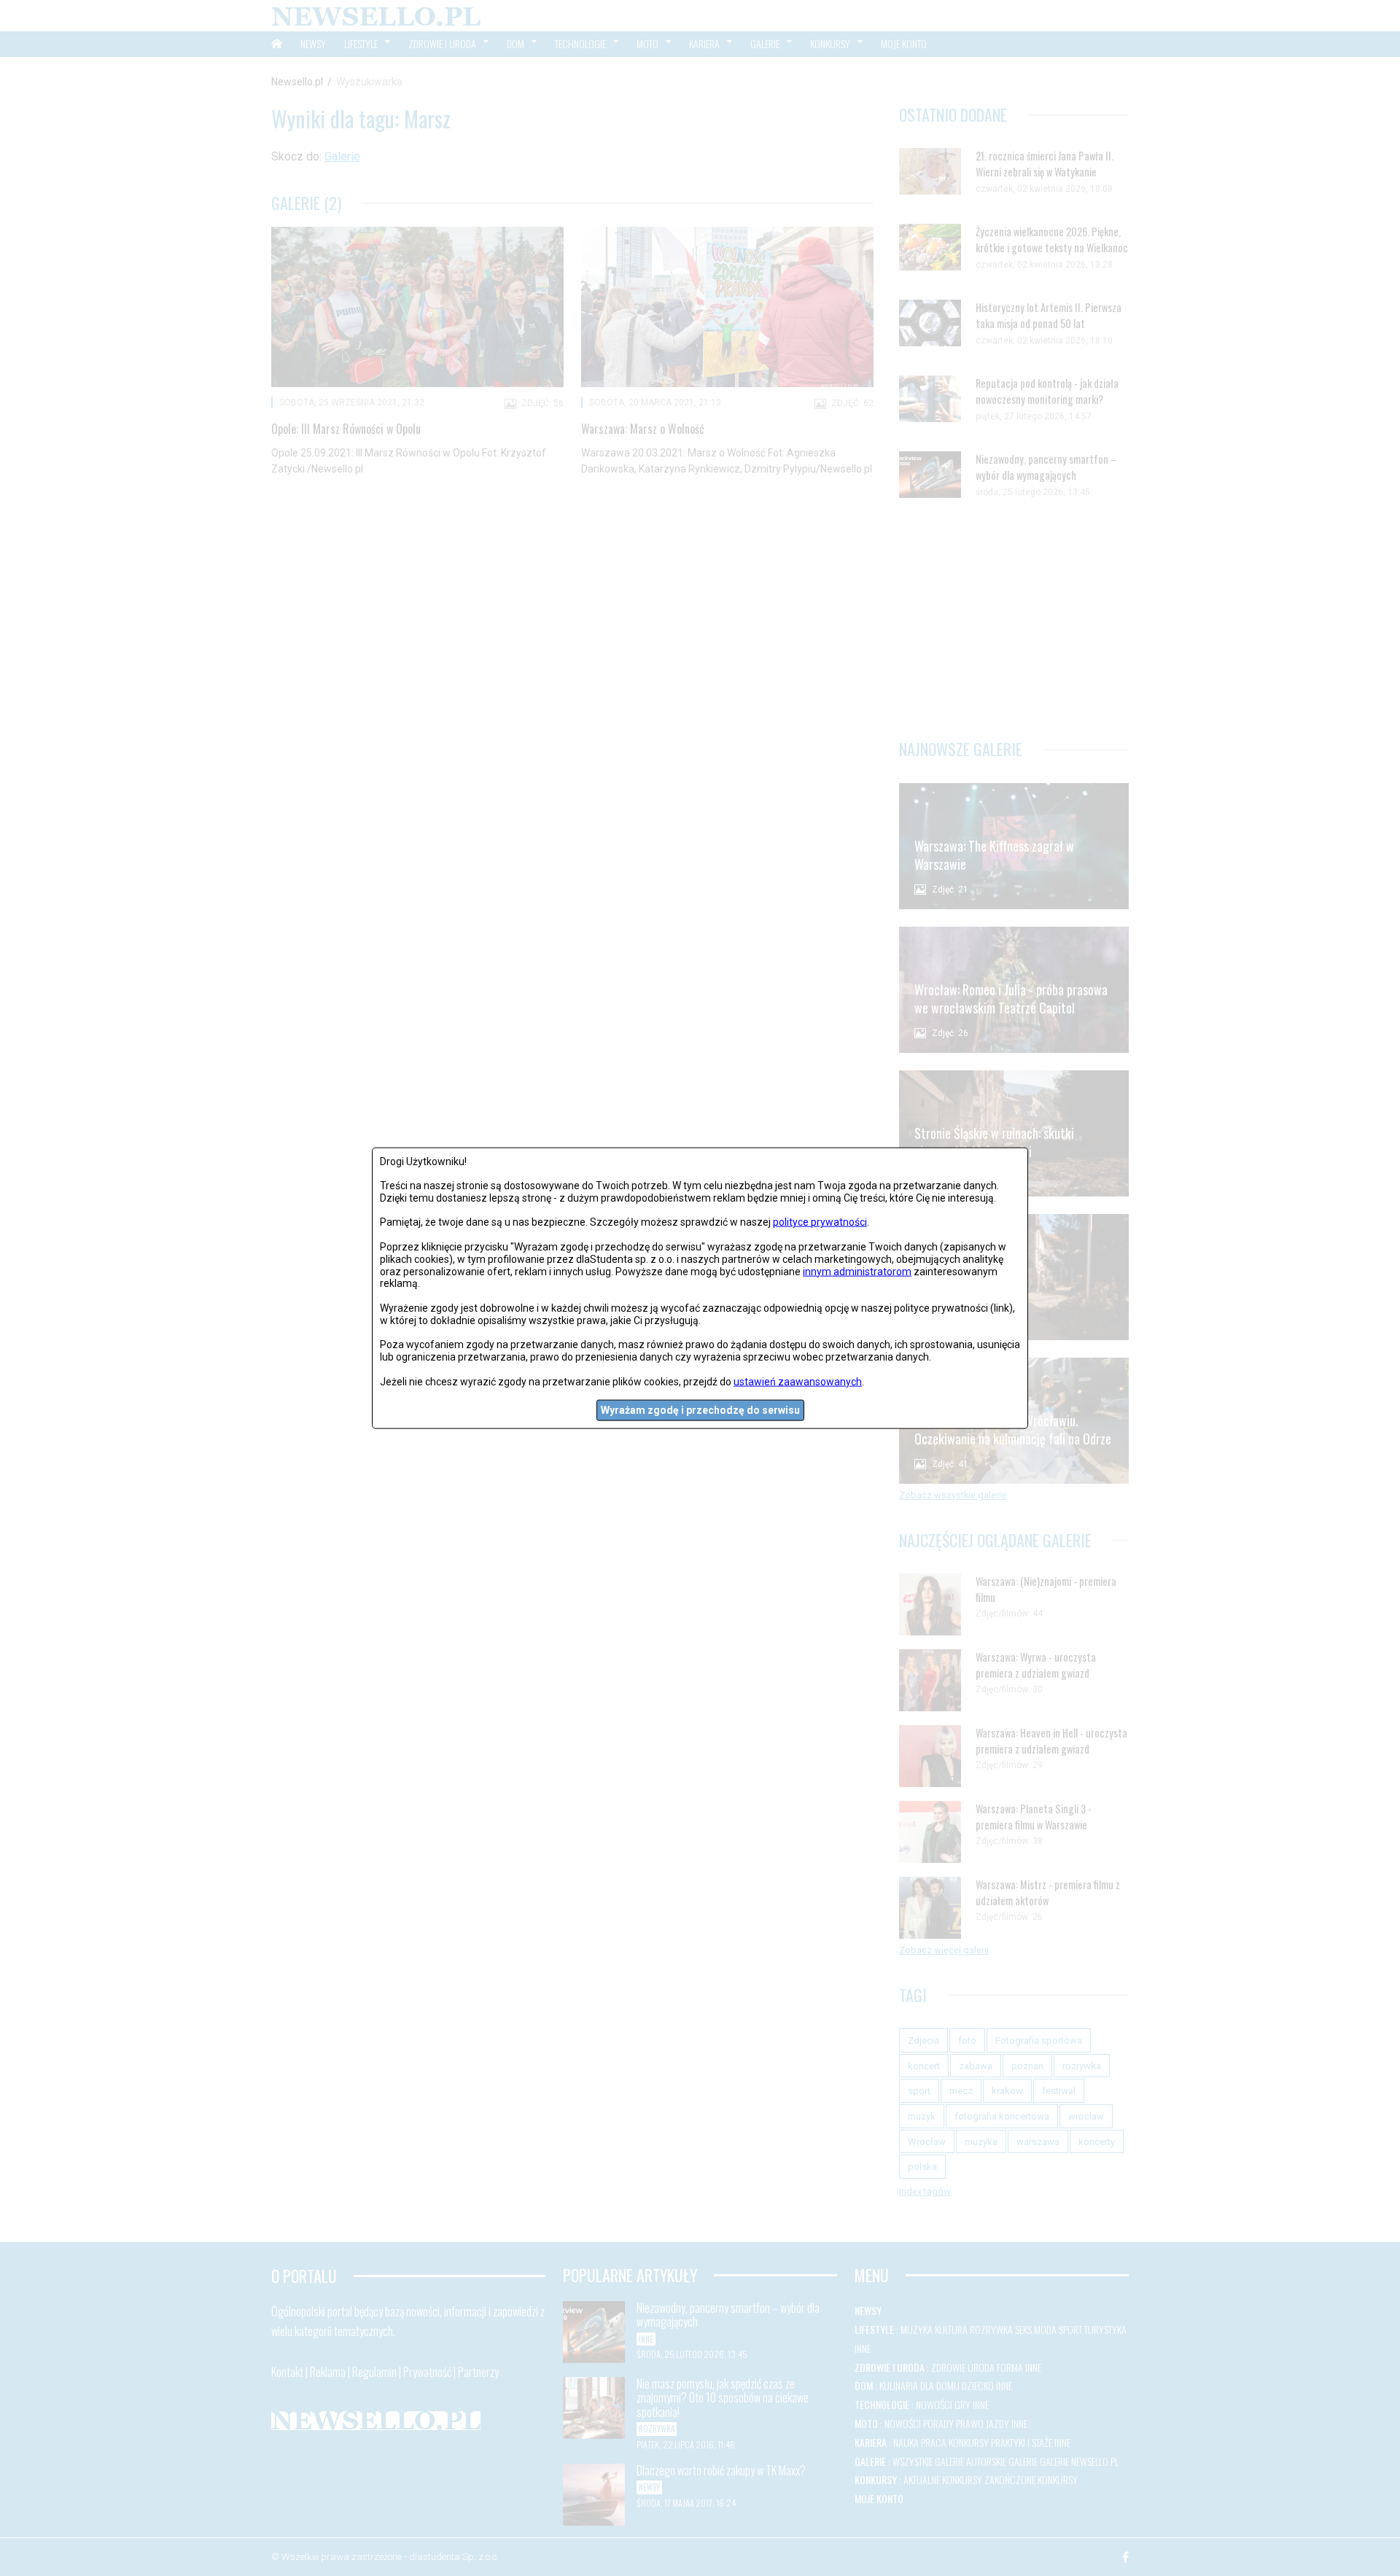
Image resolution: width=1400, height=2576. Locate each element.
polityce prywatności (820, 1222)
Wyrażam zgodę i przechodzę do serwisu (700, 1410)
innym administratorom (857, 1271)
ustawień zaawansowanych (798, 1381)
